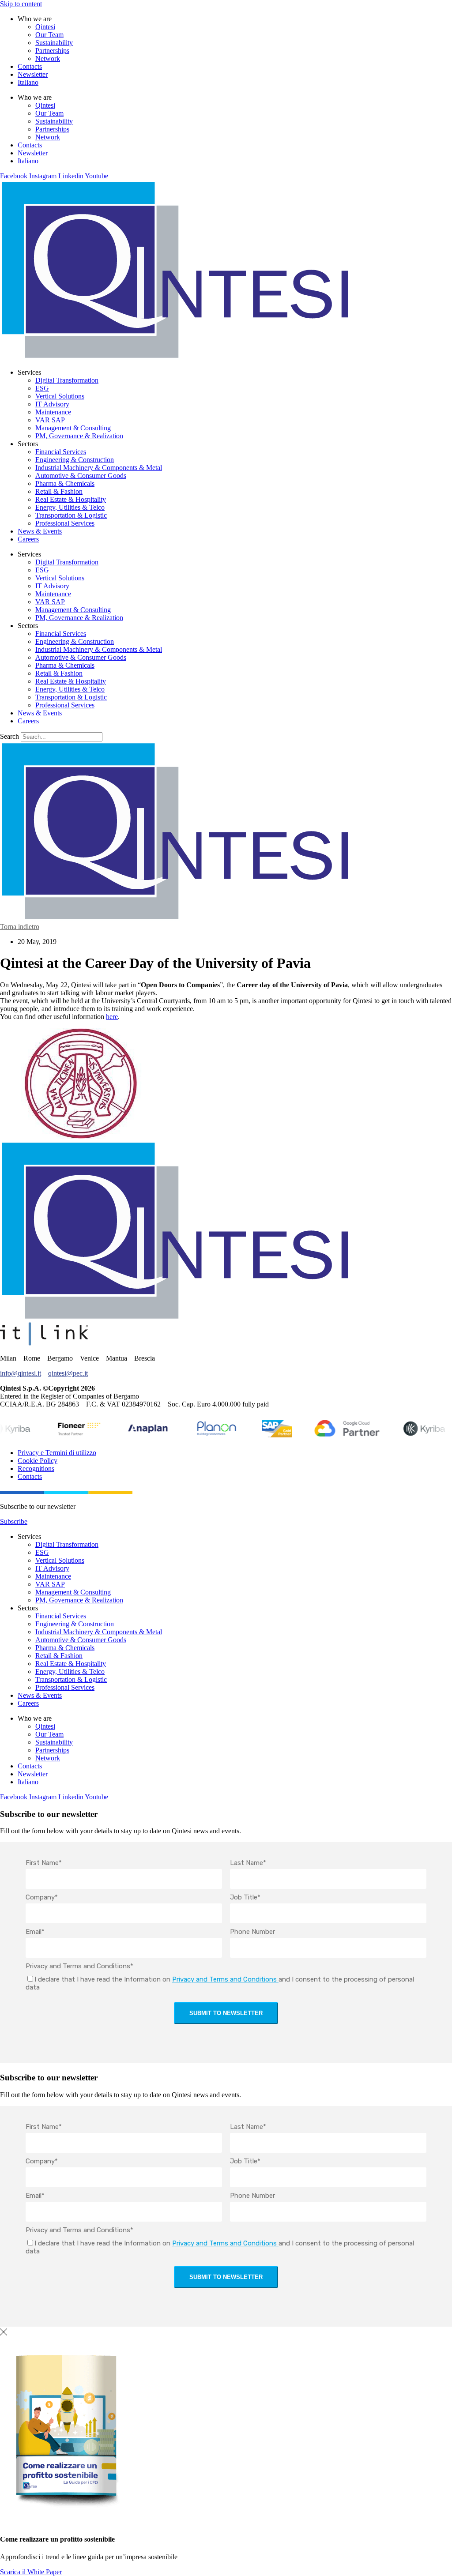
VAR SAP (50, 420)
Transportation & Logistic (71, 515)
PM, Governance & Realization (79, 436)
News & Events (40, 531)
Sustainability (54, 43)
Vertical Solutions (60, 396)
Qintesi (45, 27)
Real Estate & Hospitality (71, 499)
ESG (42, 388)
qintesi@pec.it (68, 1373)
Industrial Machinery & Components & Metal (99, 468)
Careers (28, 539)
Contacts (30, 66)
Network (48, 58)
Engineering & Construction (75, 460)
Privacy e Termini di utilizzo (57, 1453)
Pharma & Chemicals (65, 483)
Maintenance (53, 412)
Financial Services (61, 452)
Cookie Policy (38, 1461)
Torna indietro (20, 927)
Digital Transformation (67, 380)
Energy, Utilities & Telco (70, 507)
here (112, 1017)
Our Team (49, 35)
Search (9, 736)
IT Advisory (52, 404)
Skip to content (21, 4)
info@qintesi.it (21, 1373)
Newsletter (33, 74)
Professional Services (65, 523)
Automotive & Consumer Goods (81, 476)
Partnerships (52, 51)
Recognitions (36, 1469)
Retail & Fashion (59, 491)
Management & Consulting (73, 428)
